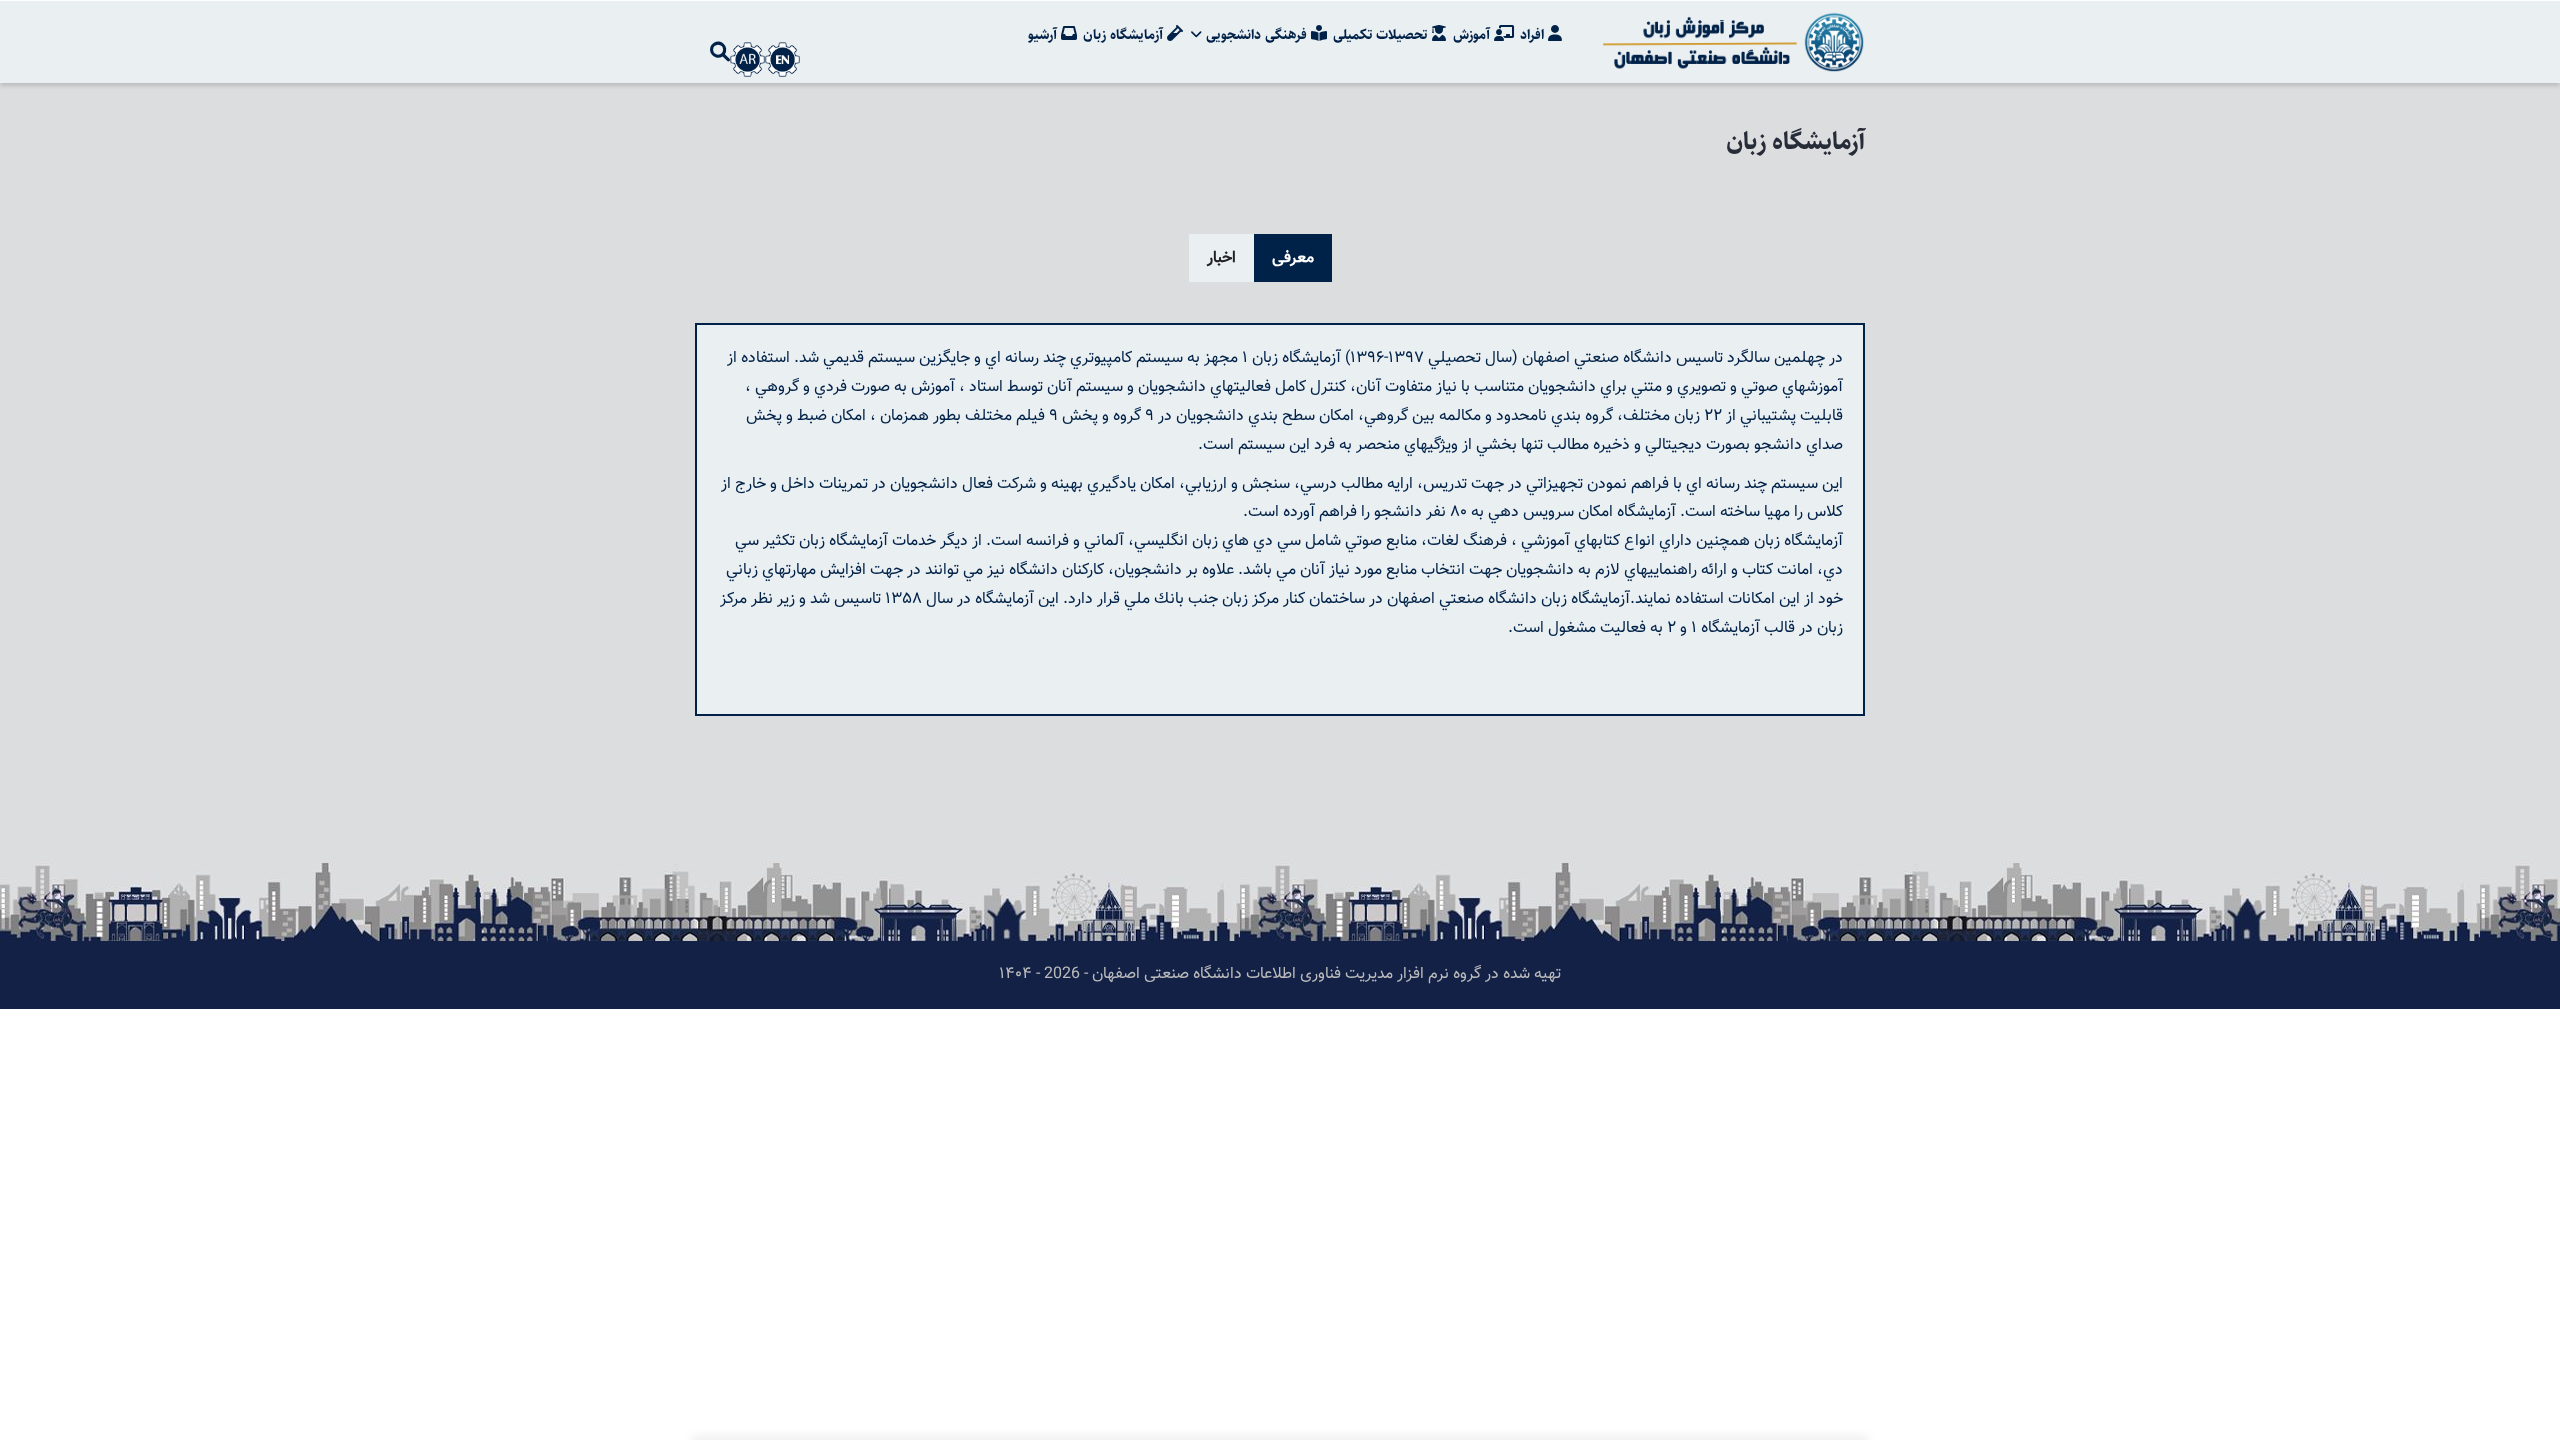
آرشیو (1044, 35)
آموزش (1473, 35)
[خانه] (1730, 42)
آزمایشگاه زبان (1125, 35)
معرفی (1293, 258)
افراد (1534, 35)
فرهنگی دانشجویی (1256, 35)
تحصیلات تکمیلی (1382, 35)
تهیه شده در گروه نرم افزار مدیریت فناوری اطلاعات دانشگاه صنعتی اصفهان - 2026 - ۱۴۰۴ (1280, 974)
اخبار (1221, 258)
